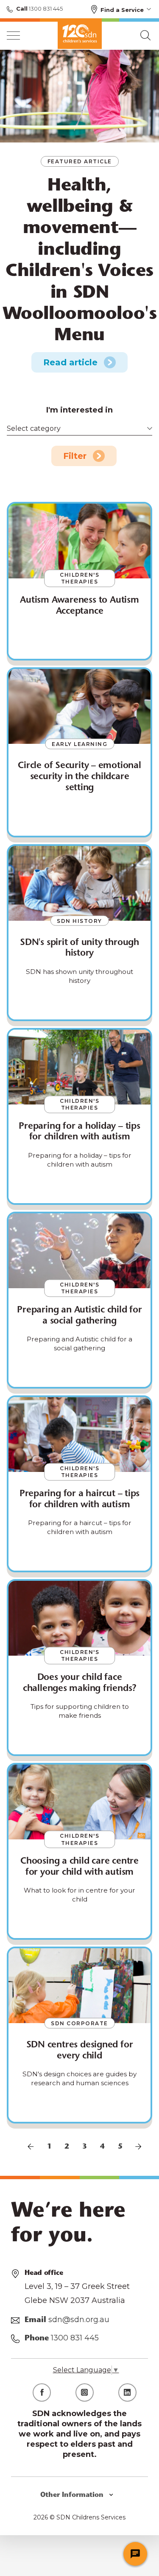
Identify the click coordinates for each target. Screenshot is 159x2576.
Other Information (73, 2495)
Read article (70, 362)
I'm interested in (79, 410)
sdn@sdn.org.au (79, 2320)
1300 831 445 (45, 9)
